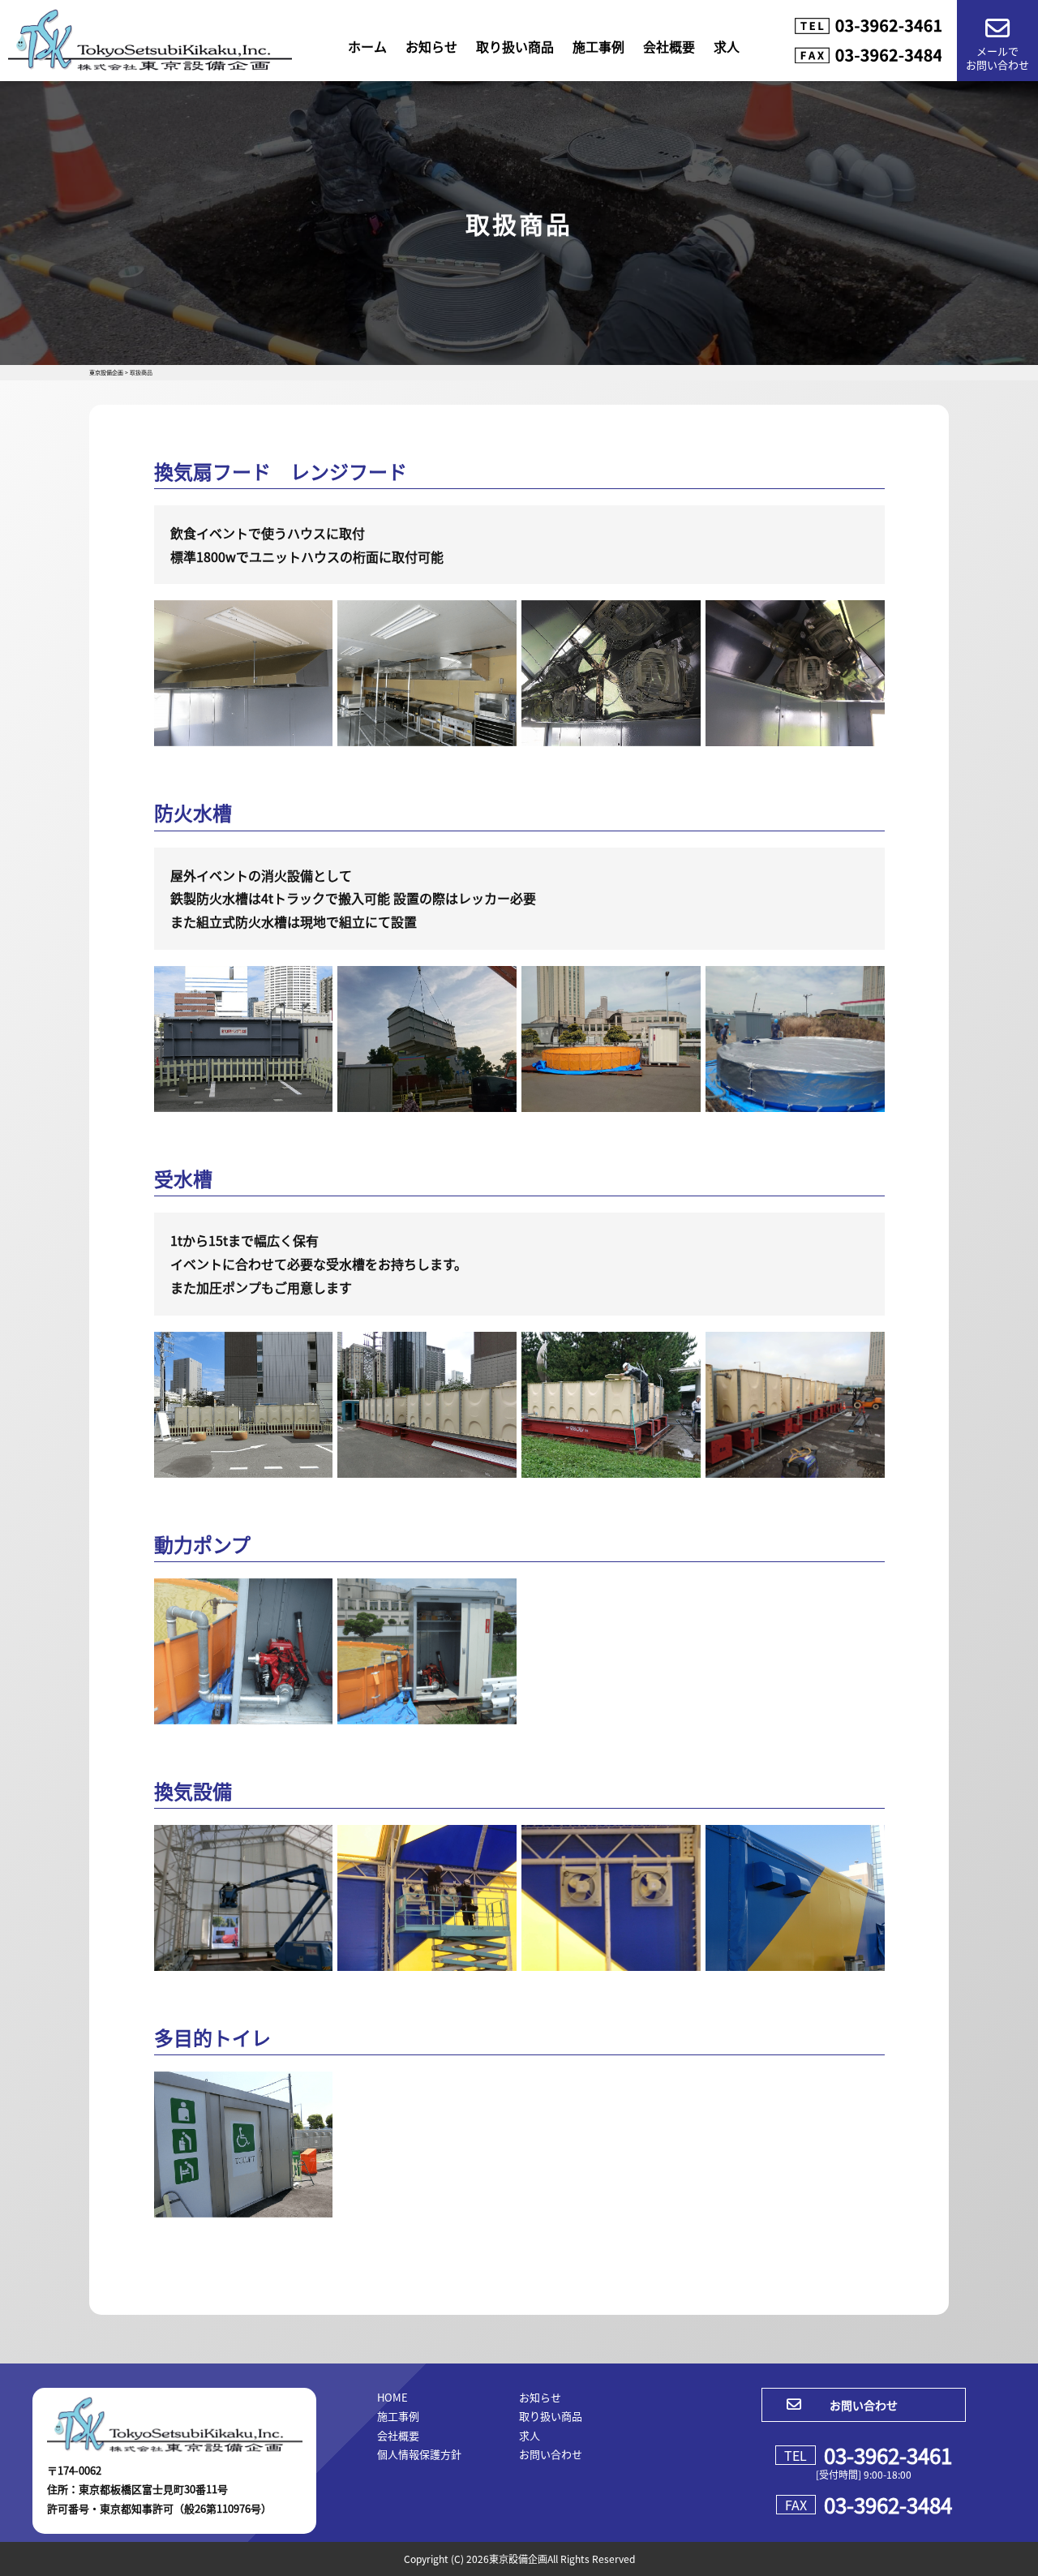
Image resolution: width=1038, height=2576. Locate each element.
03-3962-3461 (888, 2455)
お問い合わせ (551, 2454)
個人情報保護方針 (419, 2454)
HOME (392, 2397)
